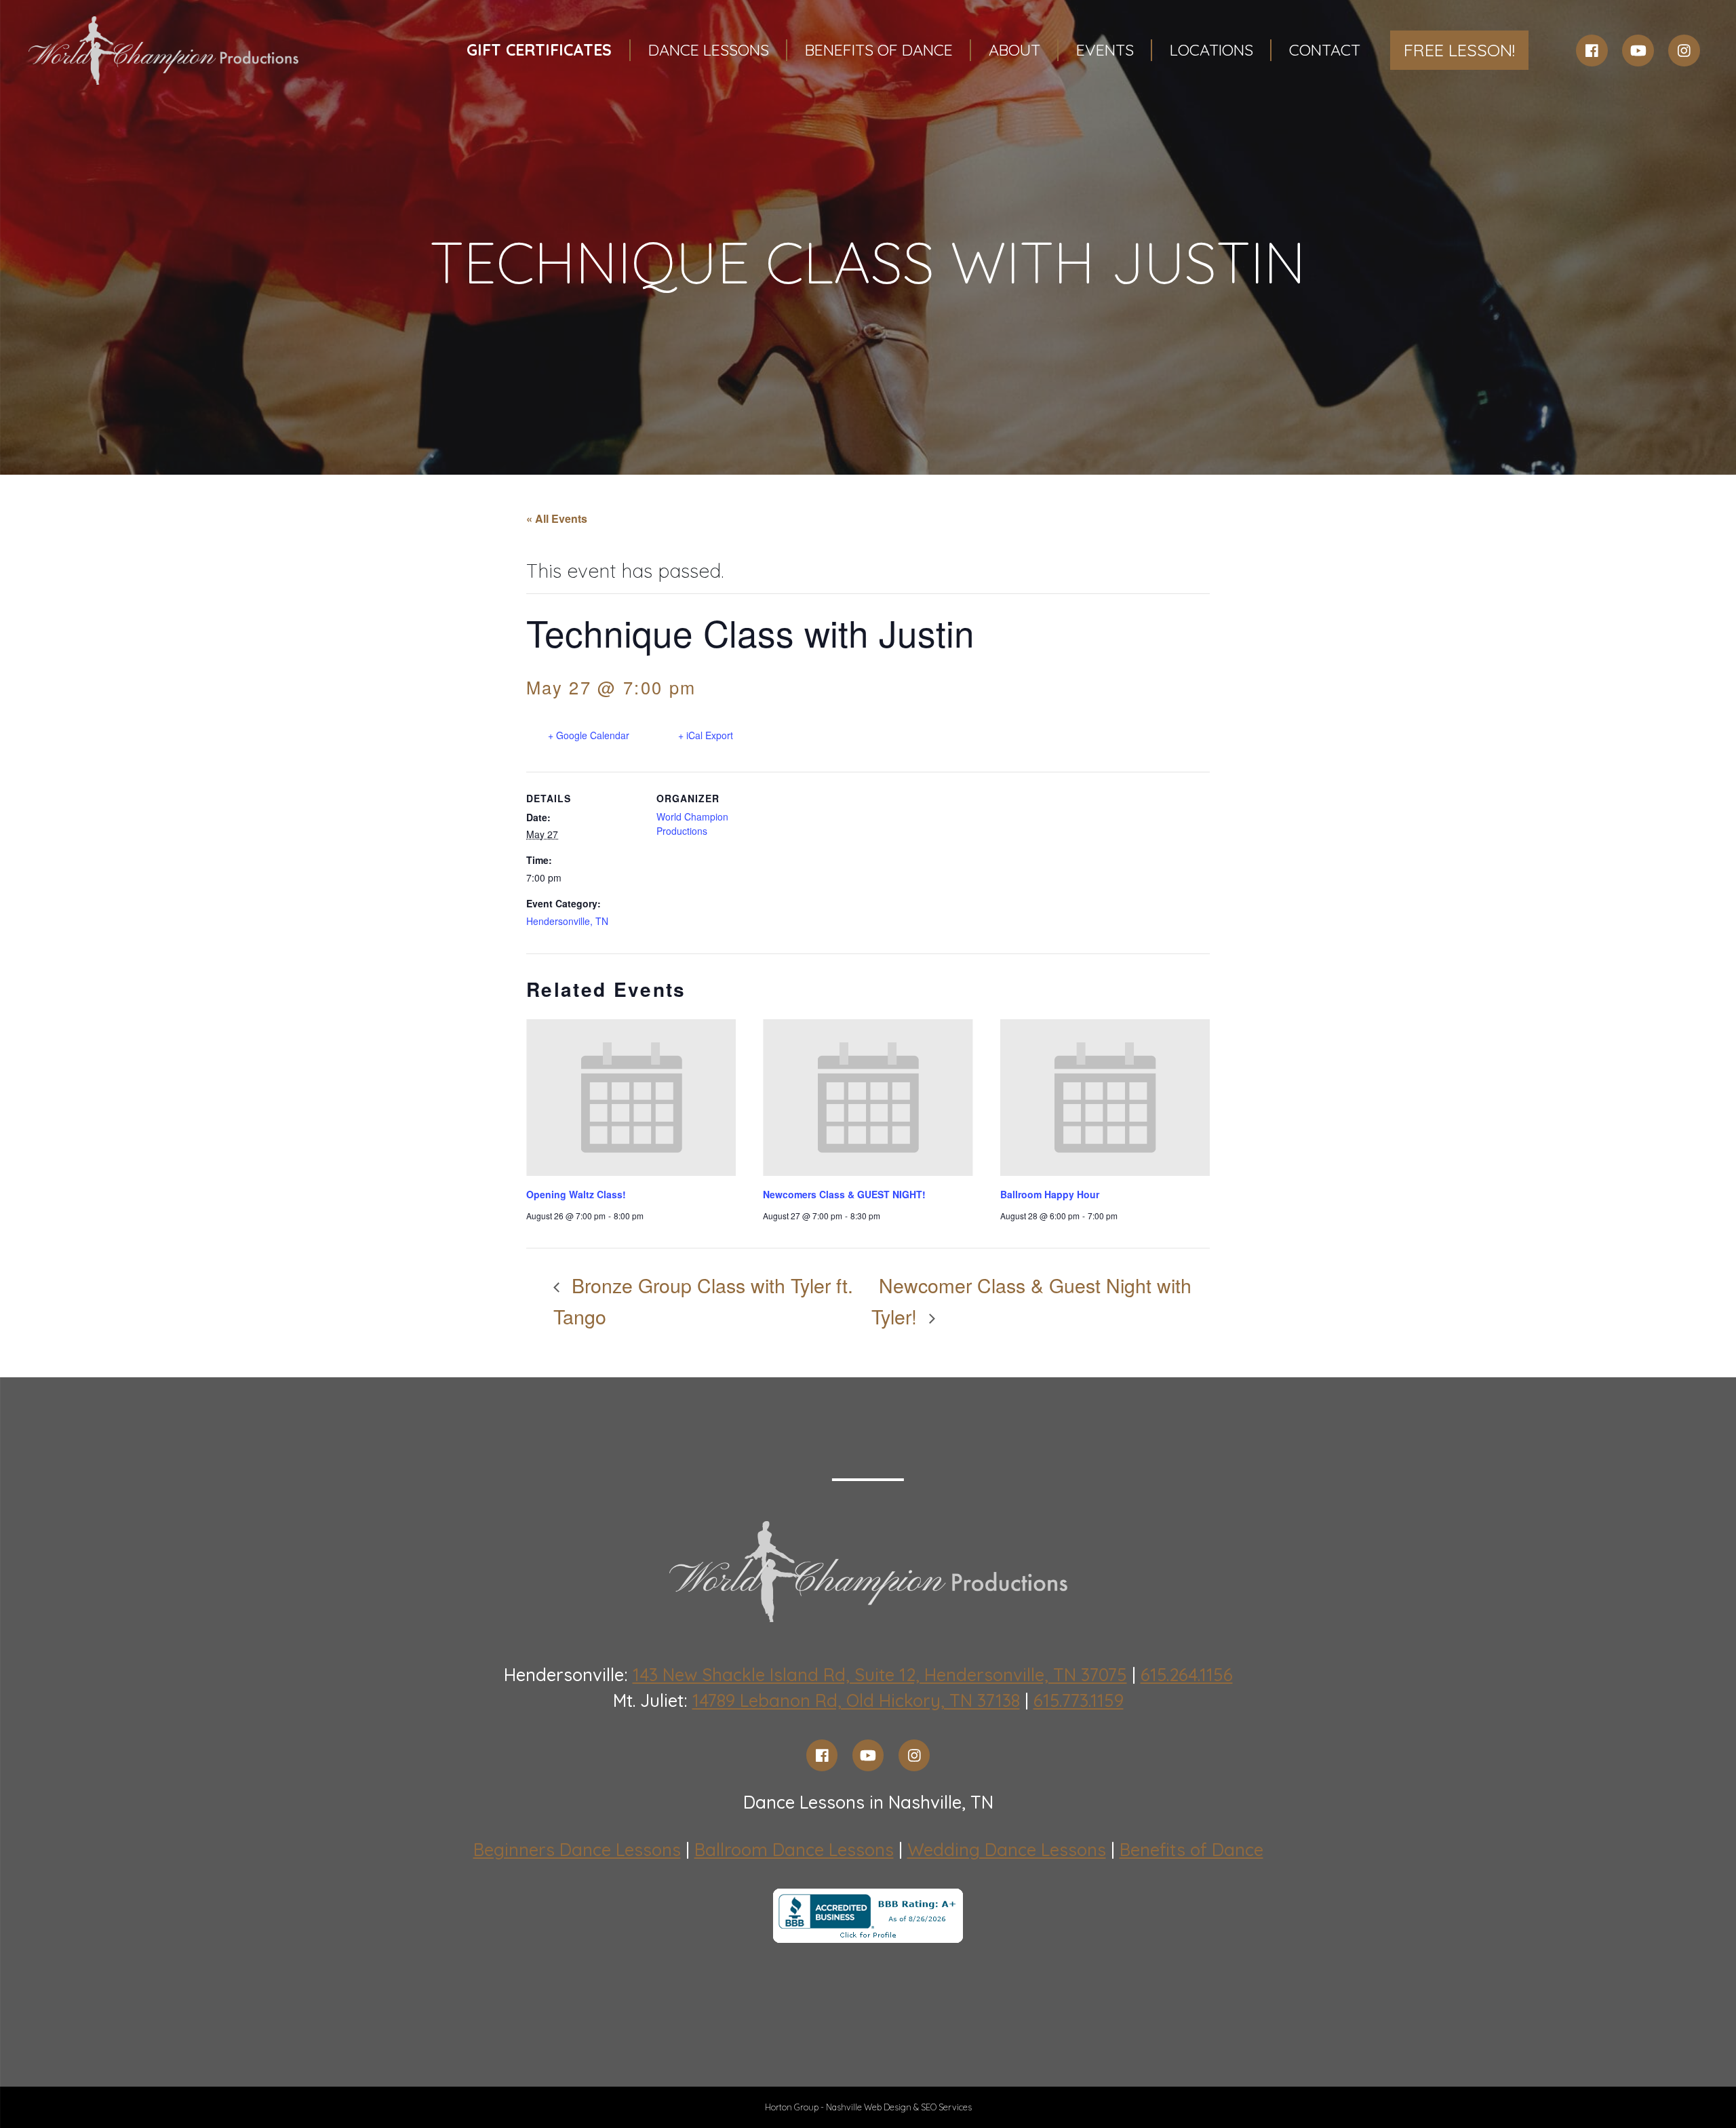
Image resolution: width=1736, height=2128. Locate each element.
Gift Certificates (539, 50)
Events (1105, 50)
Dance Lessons (709, 50)
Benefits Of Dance (879, 50)
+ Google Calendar (589, 735)
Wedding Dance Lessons (1007, 1850)
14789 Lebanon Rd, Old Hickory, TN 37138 (856, 1700)
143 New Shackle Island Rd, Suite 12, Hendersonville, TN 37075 (880, 1675)
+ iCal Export (706, 735)
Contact (1325, 50)
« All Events (557, 518)
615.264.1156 (1187, 1675)
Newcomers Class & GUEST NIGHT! (844, 1194)
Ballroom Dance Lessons (794, 1850)
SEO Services (946, 2107)
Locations (1211, 50)
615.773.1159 (1079, 1700)
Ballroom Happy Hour (1050, 1194)
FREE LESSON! (1459, 50)
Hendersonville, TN (567, 921)
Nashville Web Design (869, 2107)
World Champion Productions (692, 824)
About (1014, 50)
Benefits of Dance (1191, 1850)
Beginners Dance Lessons (577, 1850)
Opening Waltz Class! (576, 1194)
